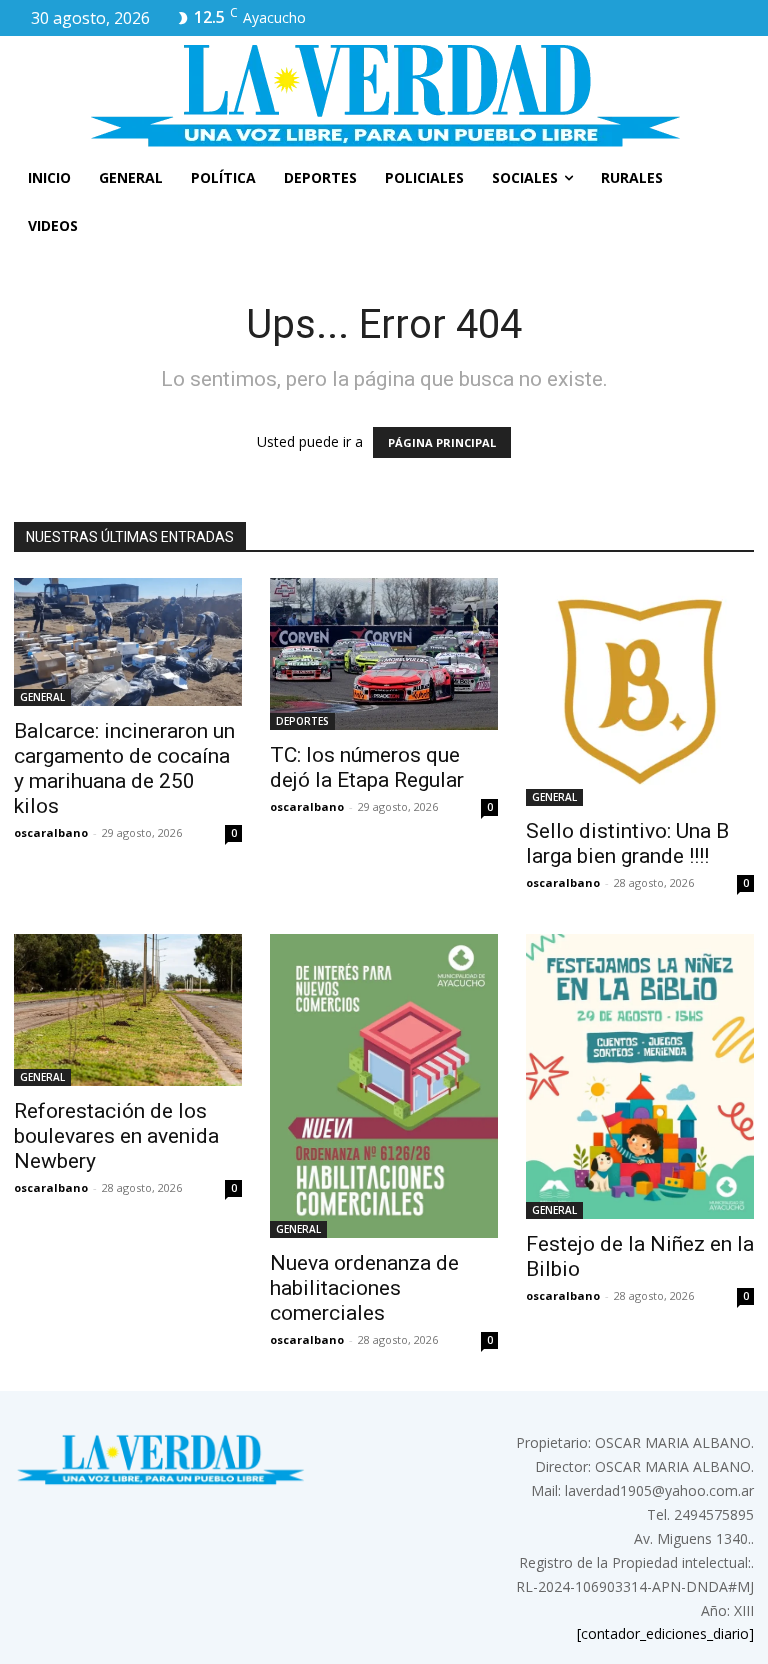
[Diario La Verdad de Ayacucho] (384, 95)
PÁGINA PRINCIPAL (442, 442)
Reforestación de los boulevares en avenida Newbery (116, 1136)
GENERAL (42, 697)
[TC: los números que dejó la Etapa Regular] (384, 654)
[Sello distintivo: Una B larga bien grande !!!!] (640, 692)
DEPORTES (302, 721)
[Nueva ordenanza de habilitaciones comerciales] (384, 1086)
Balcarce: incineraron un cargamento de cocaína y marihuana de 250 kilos (124, 768)
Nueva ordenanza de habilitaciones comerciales (364, 1288)
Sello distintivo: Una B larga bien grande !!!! (627, 843)
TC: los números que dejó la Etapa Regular (367, 767)
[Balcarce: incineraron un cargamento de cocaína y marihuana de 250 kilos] (128, 642)
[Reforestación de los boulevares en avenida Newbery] (128, 1010)
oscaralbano (51, 832)
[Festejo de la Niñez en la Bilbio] (640, 1076)
